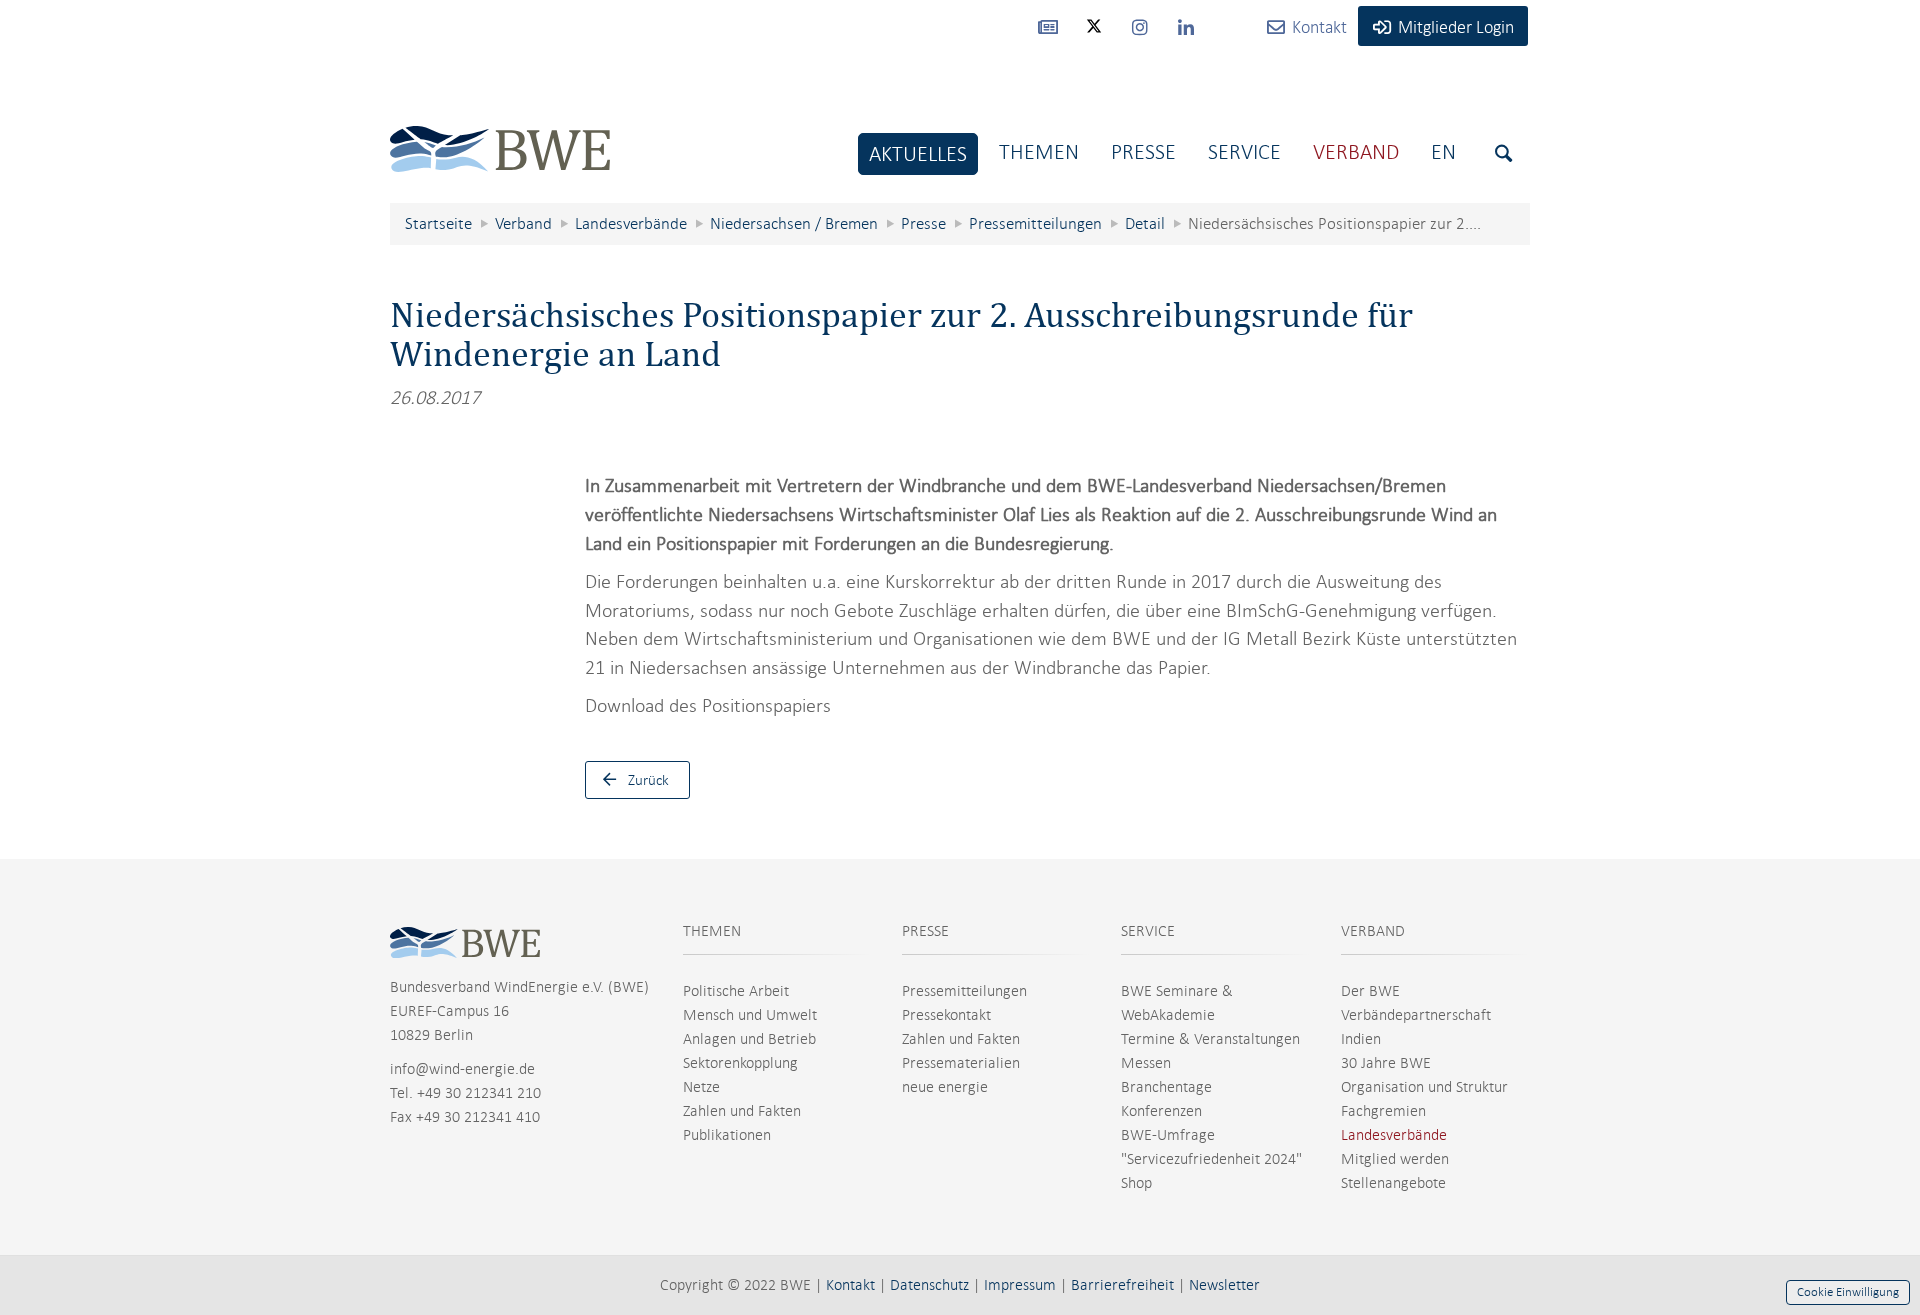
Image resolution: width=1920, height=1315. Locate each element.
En (1443, 151)
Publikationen (727, 1135)
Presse (1143, 151)
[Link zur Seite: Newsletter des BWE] (1048, 26)
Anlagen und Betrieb (749, 1039)
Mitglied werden (1395, 1159)
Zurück (648, 780)
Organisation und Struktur (1424, 1087)
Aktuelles (918, 153)
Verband (1356, 151)
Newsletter (1224, 1285)
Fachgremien (1383, 1111)
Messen (1146, 1063)
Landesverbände (1394, 1135)
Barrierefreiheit (1122, 1285)
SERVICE (1148, 931)
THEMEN (712, 931)
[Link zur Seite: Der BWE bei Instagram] (1140, 26)
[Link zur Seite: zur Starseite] (500, 133)
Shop (1136, 1183)
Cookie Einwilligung (1848, 1292)
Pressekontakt (946, 1015)
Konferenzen (1161, 1111)
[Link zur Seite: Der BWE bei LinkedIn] (1186, 26)
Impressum (1020, 1285)
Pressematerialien (961, 1063)
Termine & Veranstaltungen (1210, 1039)
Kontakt (850, 1285)
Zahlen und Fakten (742, 1111)
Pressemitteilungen (964, 991)
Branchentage (1166, 1087)
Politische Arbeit (736, 991)
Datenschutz (929, 1285)
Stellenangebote (1393, 1183)
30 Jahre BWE (1386, 1063)
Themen (1039, 151)
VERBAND (1373, 931)
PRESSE (925, 931)
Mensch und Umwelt (750, 1015)
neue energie (945, 1087)
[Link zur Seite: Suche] (1503, 153)
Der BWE (1370, 991)
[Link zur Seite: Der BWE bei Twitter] (1094, 35)
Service (1244, 151)
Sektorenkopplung (740, 1063)
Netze (701, 1087)
